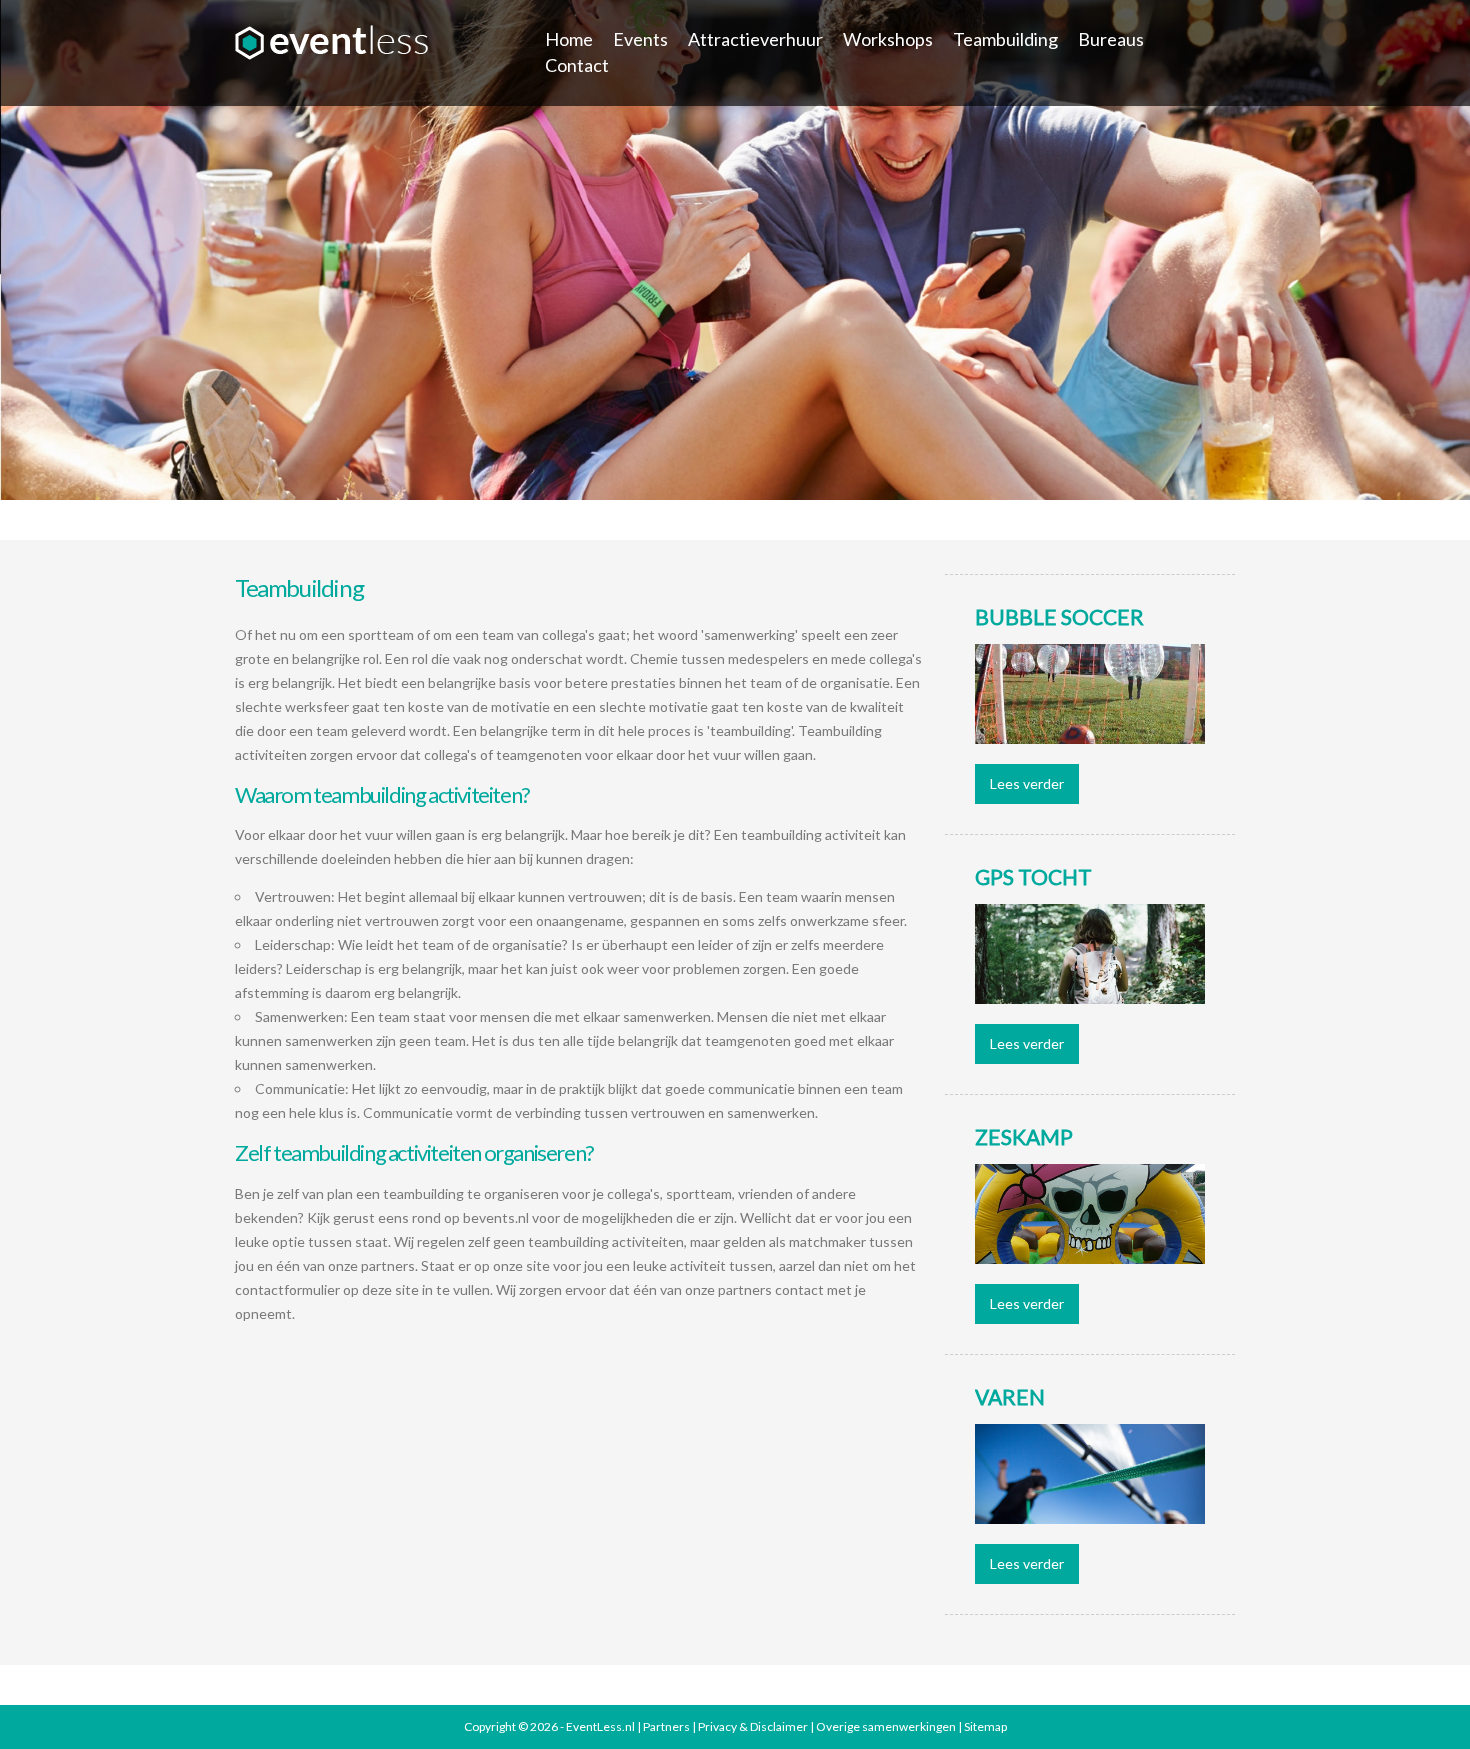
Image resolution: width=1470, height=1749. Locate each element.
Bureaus (1111, 39)
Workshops (888, 39)
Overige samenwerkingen (886, 1726)
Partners (666, 1726)
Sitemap (985, 1726)
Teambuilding (1005, 39)
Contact (577, 65)
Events (640, 39)
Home (569, 39)
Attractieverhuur (755, 39)
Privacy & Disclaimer (753, 1726)
